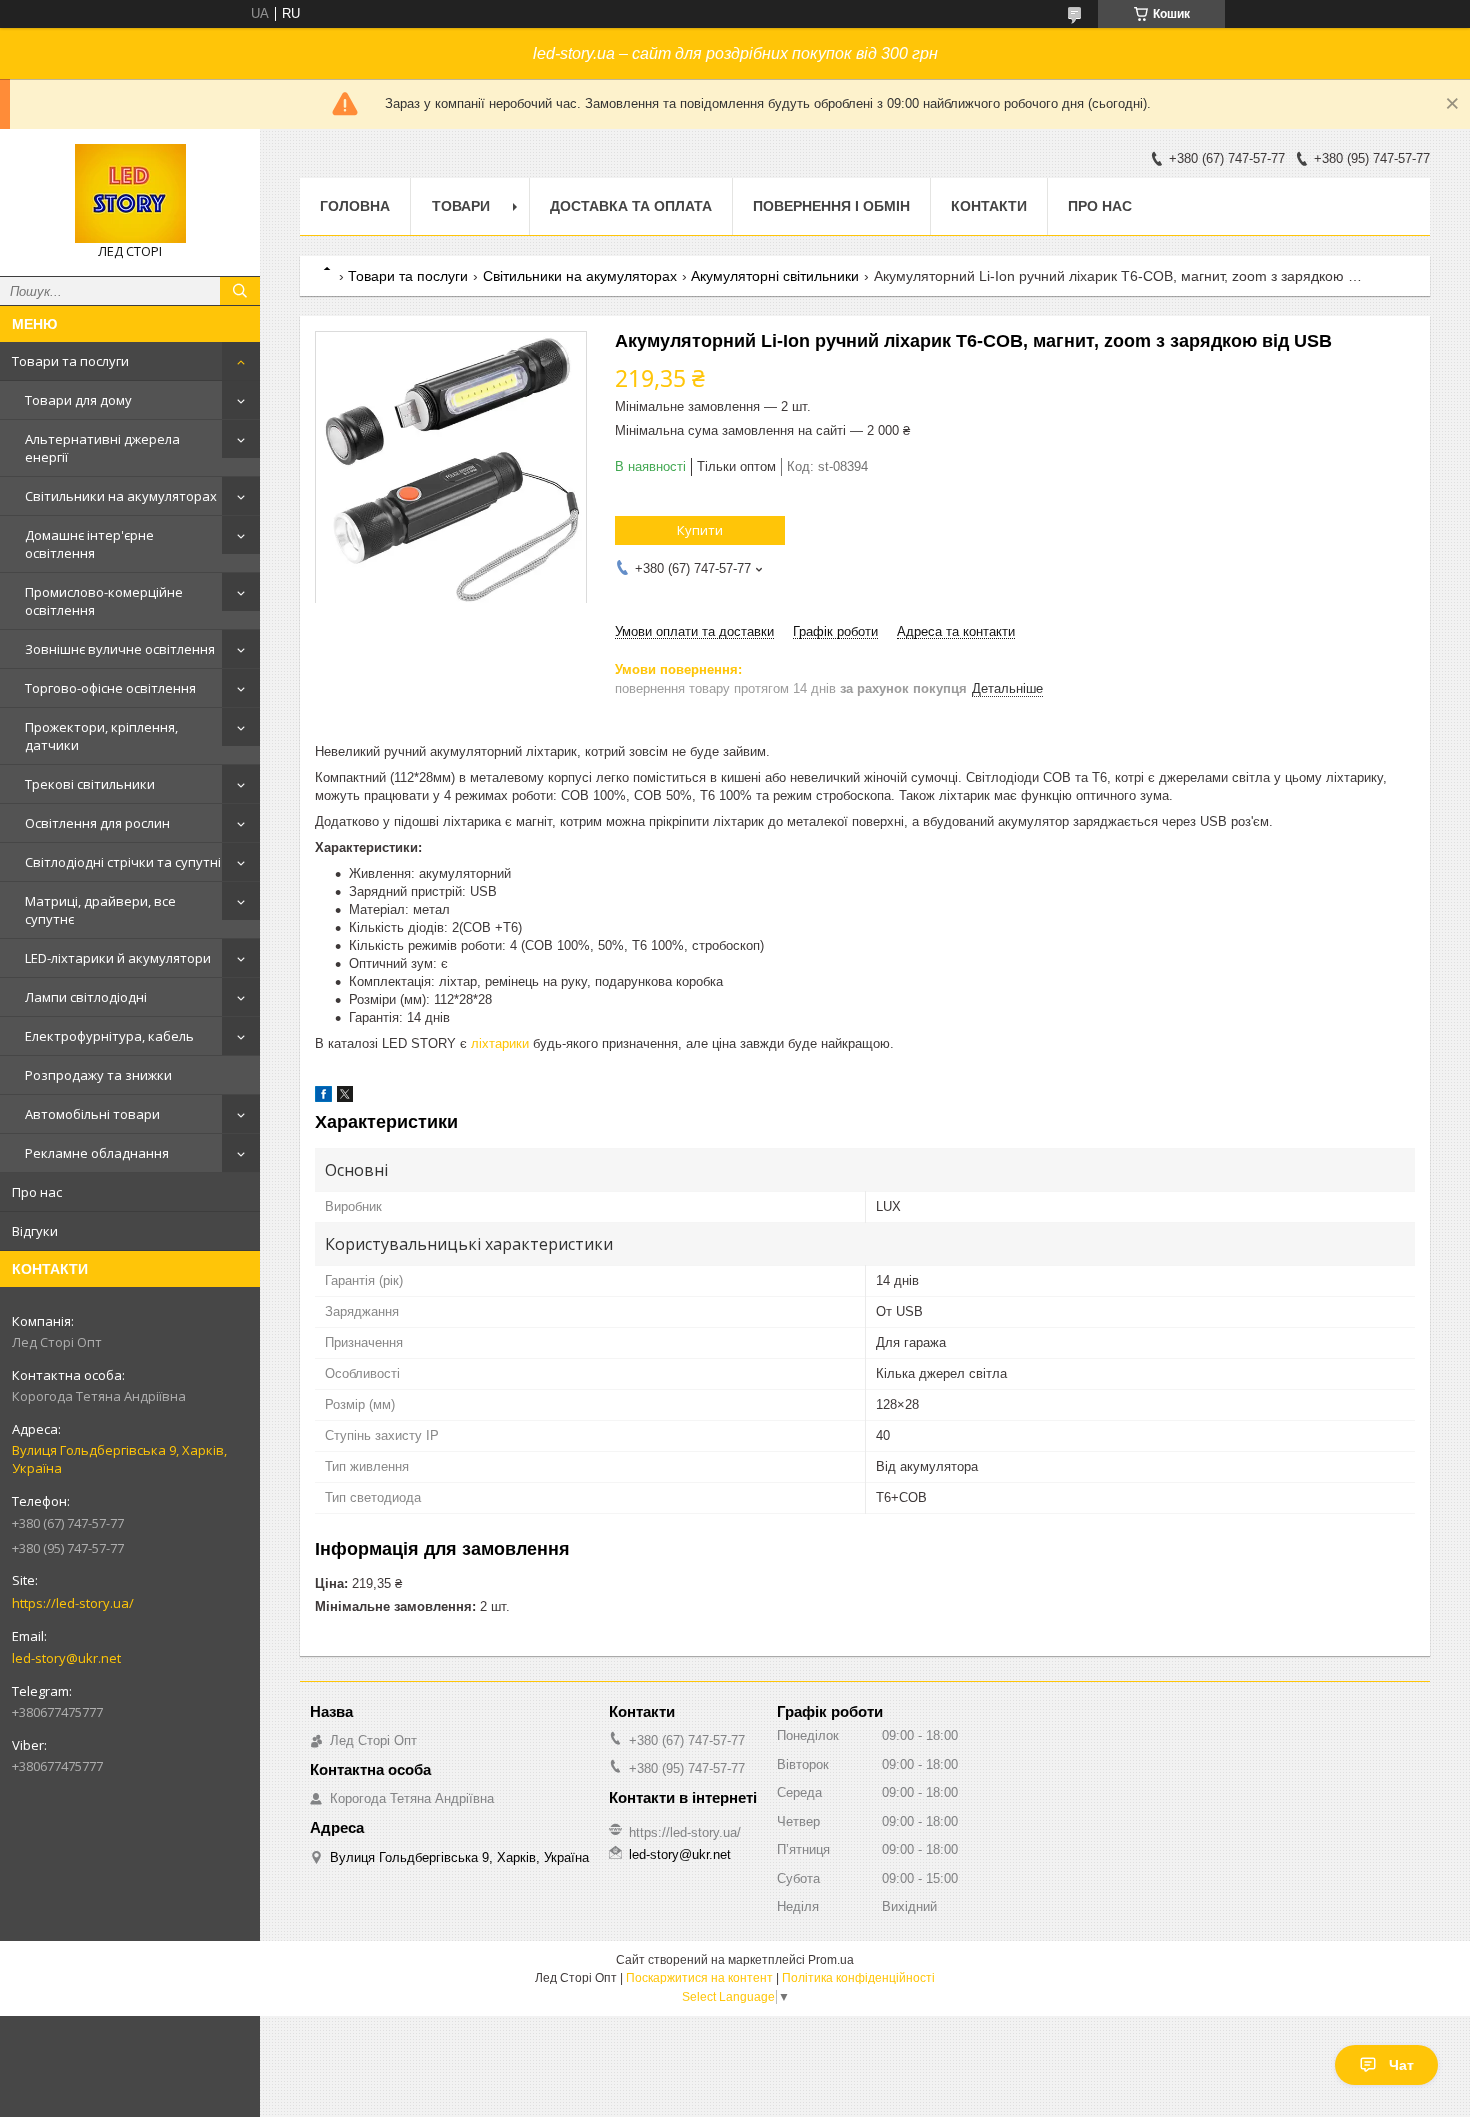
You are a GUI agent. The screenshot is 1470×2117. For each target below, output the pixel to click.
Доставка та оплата (631, 206)
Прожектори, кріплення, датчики (101, 736)
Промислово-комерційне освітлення (104, 601)
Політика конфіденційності (858, 1978)
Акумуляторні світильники (775, 276)
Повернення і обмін (831, 206)
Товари (461, 206)
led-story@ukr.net (66, 1658)
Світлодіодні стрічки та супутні (123, 862)
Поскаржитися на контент (699, 1978)
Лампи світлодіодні (86, 997)
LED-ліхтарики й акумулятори (118, 958)
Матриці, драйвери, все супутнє (100, 910)
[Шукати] (240, 291)
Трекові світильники (90, 784)
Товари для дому (78, 400)
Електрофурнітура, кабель (109, 1036)
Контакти (989, 206)
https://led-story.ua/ (73, 1603)
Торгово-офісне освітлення (110, 688)
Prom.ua (831, 1960)
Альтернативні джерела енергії (102, 448)
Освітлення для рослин (97, 823)
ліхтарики (500, 1043)
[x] (345, 1097)
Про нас (37, 1192)
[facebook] (323, 1097)
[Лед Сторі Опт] (130, 193)
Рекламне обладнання (97, 1153)
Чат (1401, 2065)
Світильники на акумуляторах (121, 496)
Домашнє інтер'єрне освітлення (89, 544)
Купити (700, 530)
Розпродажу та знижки (98, 1075)
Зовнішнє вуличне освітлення (120, 649)
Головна (355, 206)
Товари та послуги (70, 361)
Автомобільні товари (92, 1114)
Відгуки (35, 1231)
